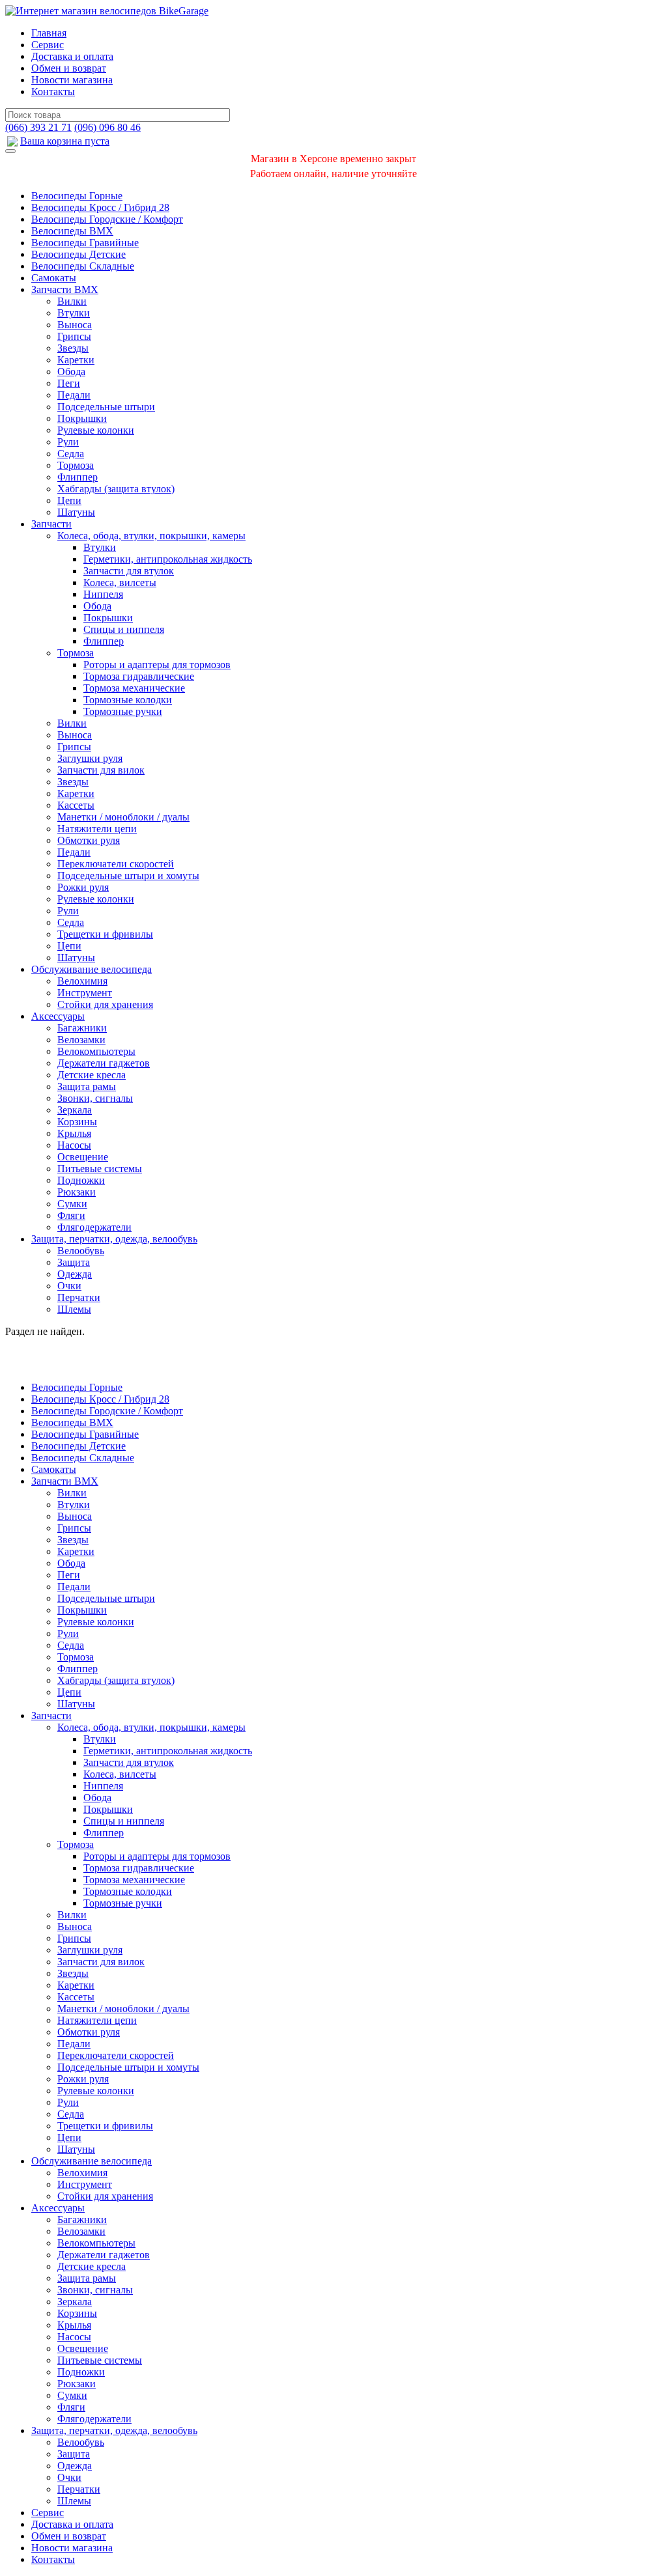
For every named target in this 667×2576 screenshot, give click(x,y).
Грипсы (74, 336)
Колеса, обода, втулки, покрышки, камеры (151, 536)
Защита (74, 1262)
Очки (69, 1286)
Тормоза (76, 465)
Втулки (74, 313)
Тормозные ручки (123, 711)
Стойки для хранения (105, 1004)
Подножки (81, 1180)
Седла (71, 454)
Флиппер (78, 477)
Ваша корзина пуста (65, 141)
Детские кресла (92, 1075)
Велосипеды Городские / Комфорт (107, 219)
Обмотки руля (89, 840)
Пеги (69, 383)
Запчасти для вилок (101, 770)
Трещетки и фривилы (105, 934)
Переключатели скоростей (116, 864)
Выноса (75, 325)
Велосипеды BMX (72, 231)
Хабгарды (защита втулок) (116, 489)
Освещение (83, 1157)
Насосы (74, 1145)
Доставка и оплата (72, 56)
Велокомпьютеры (96, 1051)
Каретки (76, 360)
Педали (74, 395)
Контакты (53, 91)
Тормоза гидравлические (139, 676)
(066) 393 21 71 (38, 127)
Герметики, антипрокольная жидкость (168, 559)
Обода (71, 371)
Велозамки (81, 1040)
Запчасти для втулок (129, 571)
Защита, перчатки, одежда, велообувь (114, 1239)
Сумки (72, 1204)
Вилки (72, 301)
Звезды (73, 348)
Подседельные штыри (106, 407)
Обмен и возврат (69, 68)
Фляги (71, 1215)
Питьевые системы (100, 1169)
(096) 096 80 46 (107, 127)
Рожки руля (83, 887)
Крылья (74, 1133)
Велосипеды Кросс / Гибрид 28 (100, 207)
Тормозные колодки (128, 700)
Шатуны (76, 512)
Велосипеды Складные (83, 266)
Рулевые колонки (96, 430)
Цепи (69, 500)
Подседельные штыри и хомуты (128, 875)
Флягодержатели (94, 1227)
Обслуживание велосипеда (92, 969)
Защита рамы (87, 1086)
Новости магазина (72, 80)
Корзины (77, 1122)
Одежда (75, 1274)
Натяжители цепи (97, 829)
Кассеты (76, 805)
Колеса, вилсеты (120, 582)
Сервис (48, 45)
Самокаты (54, 278)
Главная (49, 33)
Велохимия (82, 981)
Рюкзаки (77, 1192)
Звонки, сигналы (95, 1098)
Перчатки (79, 1297)
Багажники (82, 1028)
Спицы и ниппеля (124, 629)
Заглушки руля (90, 758)
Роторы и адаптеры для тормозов (157, 665)
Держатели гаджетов (104, 1063)
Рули (68, 442)
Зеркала (75, 1110)
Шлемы (74, 1309)
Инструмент (85, 993)
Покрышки (82, 418)
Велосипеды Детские (78, 254)
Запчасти (51, 524)
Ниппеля (103, 594)
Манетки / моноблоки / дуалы (123, 817)
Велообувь (81, 1251)
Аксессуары (58, 1016)
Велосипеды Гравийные (85, 243)
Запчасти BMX (65, 289)
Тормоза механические (134, 688)
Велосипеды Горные (77, 196)
